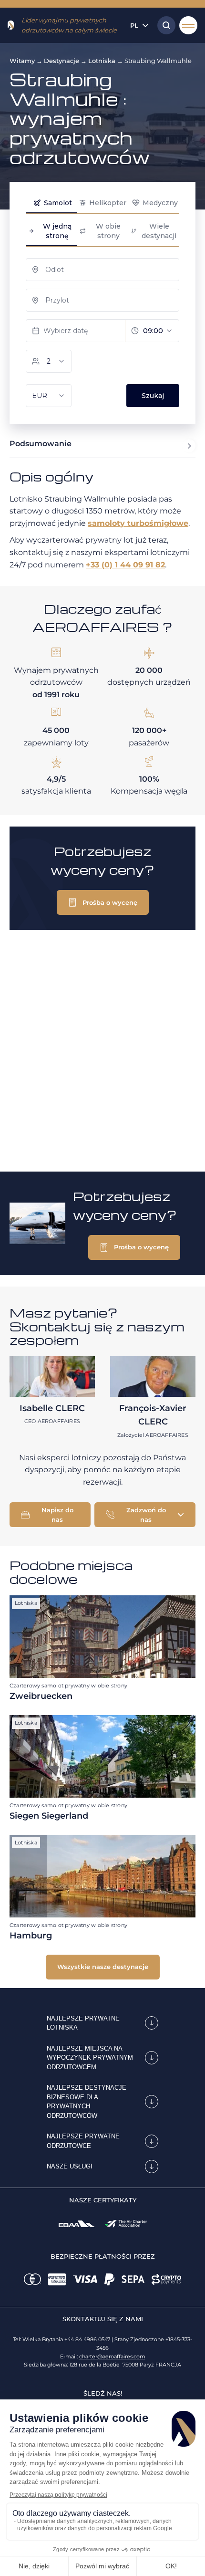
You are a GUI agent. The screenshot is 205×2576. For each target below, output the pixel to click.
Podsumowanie (41, 444)
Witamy (22, 61)
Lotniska (102, 61)
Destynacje (61, 61)
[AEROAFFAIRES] (11, 25)
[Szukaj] (164, 25)
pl (134, 25)
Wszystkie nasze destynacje (103, 1967)
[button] (103, 902)
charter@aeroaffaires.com (112, 2356)
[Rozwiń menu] (188, 25)
